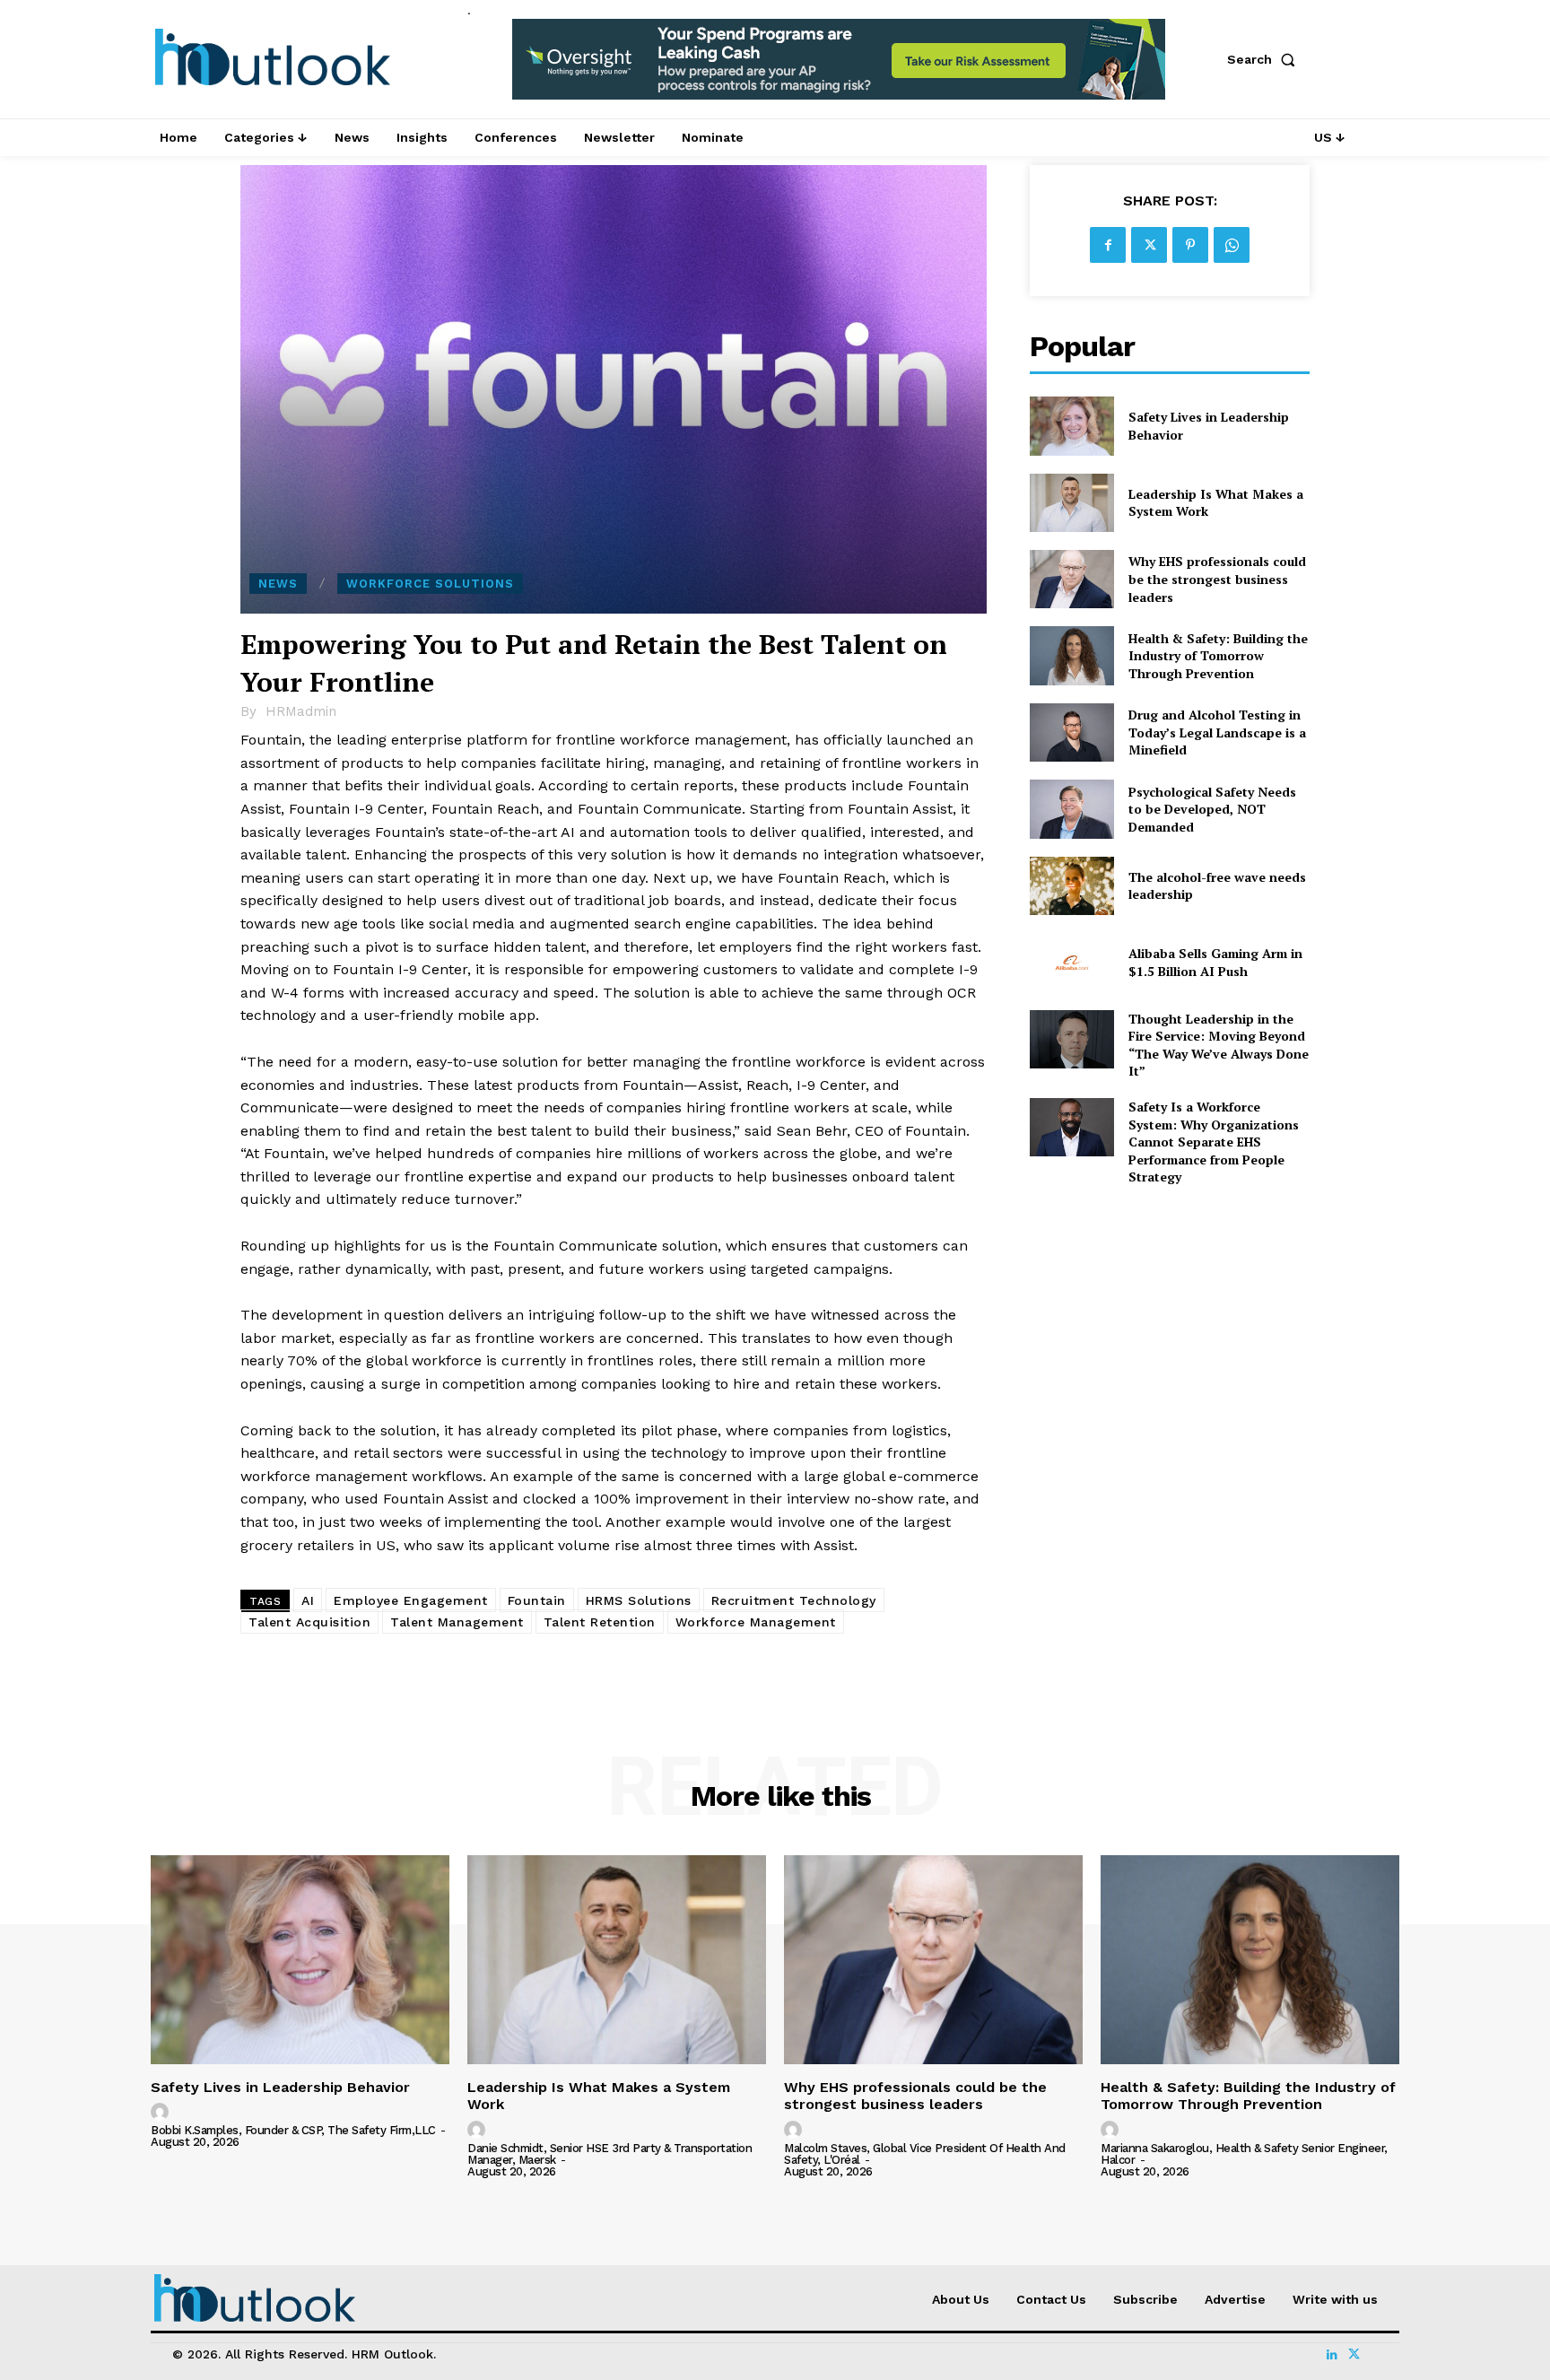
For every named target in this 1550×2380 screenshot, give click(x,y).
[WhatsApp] (1232, 245)
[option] (839, 69)
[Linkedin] (1332, 2355)
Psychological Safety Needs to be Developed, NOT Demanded (1212, 809)
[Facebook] (1108, 245)
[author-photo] (162, 2113)
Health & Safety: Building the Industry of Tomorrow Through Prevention (1218, 656)
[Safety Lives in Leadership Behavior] (1071, 426)
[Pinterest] (1190, 245)
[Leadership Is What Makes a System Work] (1071, 503)
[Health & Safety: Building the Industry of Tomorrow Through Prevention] (1071, 655)
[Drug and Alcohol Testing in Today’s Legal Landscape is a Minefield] (1071, 732)
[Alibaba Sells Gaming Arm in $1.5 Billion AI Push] (1071, 962)
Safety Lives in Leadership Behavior (280, 2087)
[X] (1149, 245)
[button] (1265, 59)
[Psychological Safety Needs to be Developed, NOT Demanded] (1071, 809)
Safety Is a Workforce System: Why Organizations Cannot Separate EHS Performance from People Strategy (1214, 1142)
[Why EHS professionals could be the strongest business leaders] (1071, 579)
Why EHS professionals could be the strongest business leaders (1217, 579)
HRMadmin (301, 711)
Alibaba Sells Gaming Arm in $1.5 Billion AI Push (1215, 962)
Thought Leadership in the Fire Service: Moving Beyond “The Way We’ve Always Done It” (1219, 1045)
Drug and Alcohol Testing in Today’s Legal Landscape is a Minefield (1217, 732)
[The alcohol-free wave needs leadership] (1071, 886)
